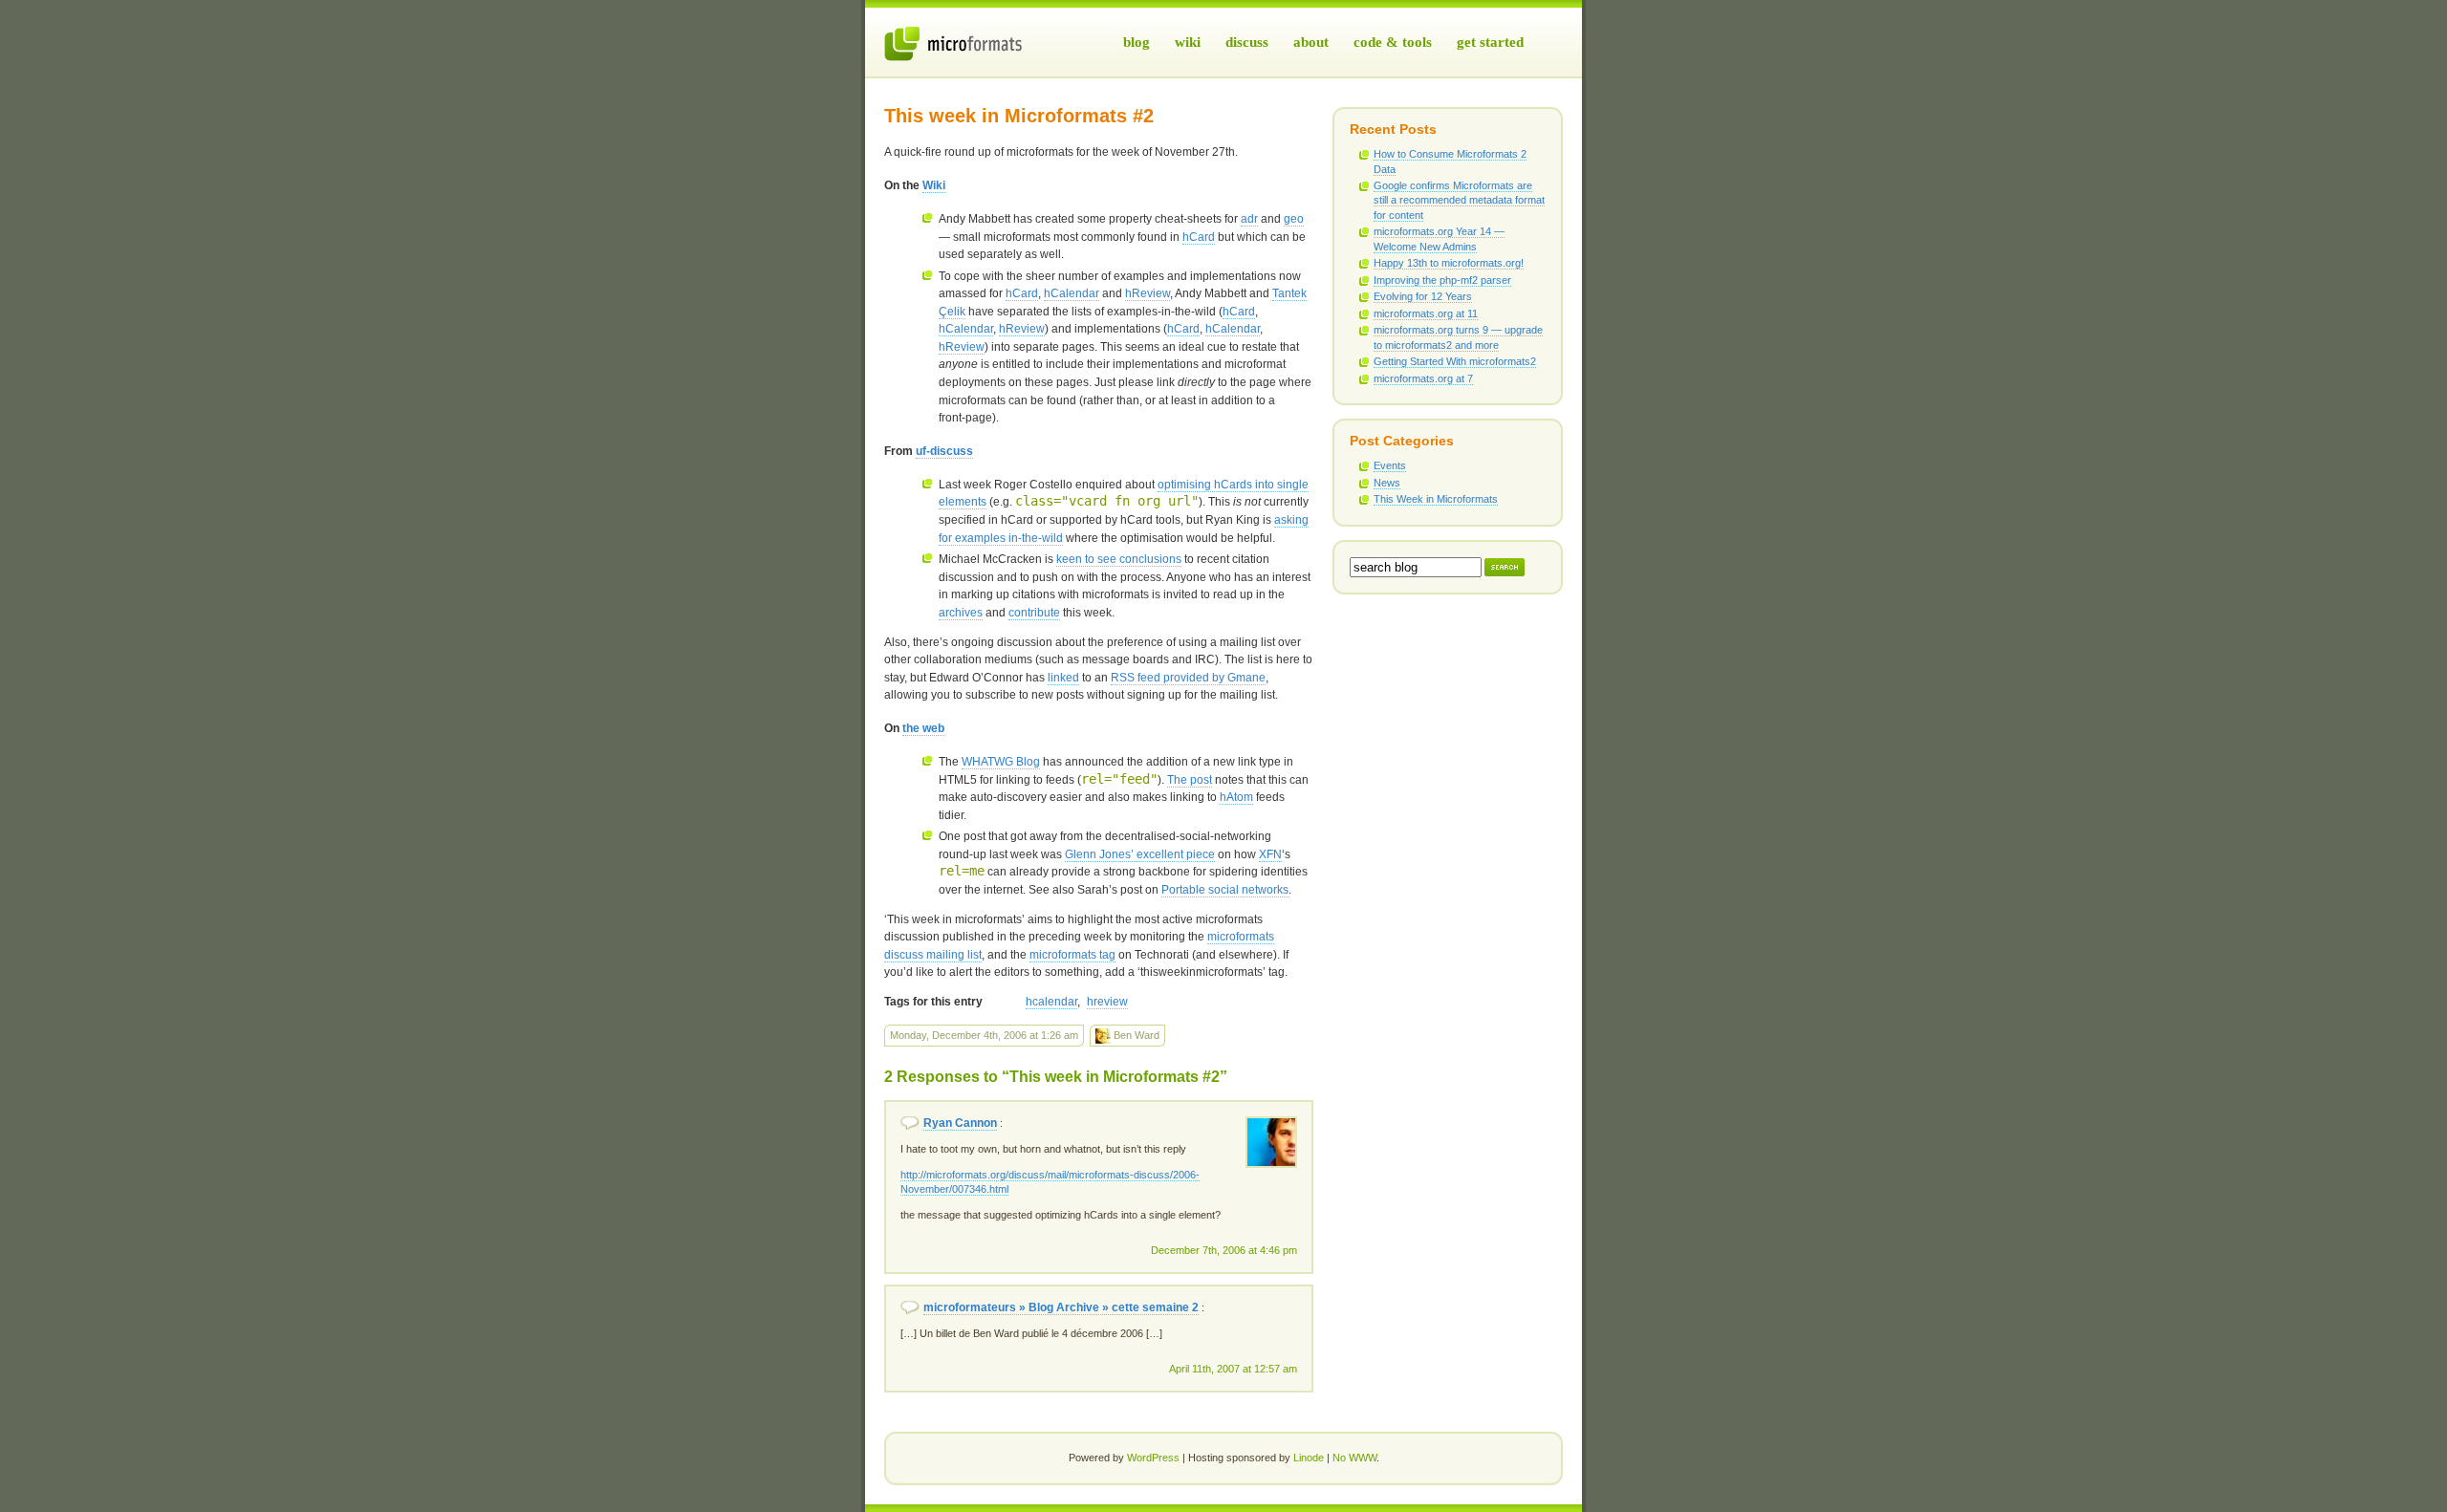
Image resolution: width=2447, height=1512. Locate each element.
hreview (1107, 1002)
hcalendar (1051, 1002)
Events (1390, 465)
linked (1063, 678)
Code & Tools (1393, 42)
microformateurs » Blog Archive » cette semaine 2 (1061, 1307)
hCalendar (1072, 293)
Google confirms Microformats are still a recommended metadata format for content (1459, 200)
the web (923, 728)
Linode (1309, 1458)
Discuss (1247, 42)
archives (961, 613)
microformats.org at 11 (1426, 313)
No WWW (1354, 1458)
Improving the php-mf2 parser (1442, 280)
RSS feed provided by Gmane (1188, 678)
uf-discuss (944, 451)
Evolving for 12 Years (1423, 296)
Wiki (1188, 42)
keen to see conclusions (1119, 559)
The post (1190, 780)
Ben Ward (1135, 1035)
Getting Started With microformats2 (1455, 361)
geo (1294, 219)
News (1387, 483)
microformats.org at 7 (1423, 378)
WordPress (1153, 1458)
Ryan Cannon (960, 1123)
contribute (1034, 613)
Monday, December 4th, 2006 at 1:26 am (984, 1035)
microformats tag (1072, 955)
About (1311, 42)
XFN (1270, 854)
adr (1249, 219)
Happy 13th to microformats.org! (1449, 263)
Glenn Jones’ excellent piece (1140, 854)
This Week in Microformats (1436, 499)
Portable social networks (1225, 890)
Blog (1137, 42)
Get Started (1490, 42)
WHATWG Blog (1001, 762)
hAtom (1236, 797)
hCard (1199, 237)
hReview (1148, 293)
